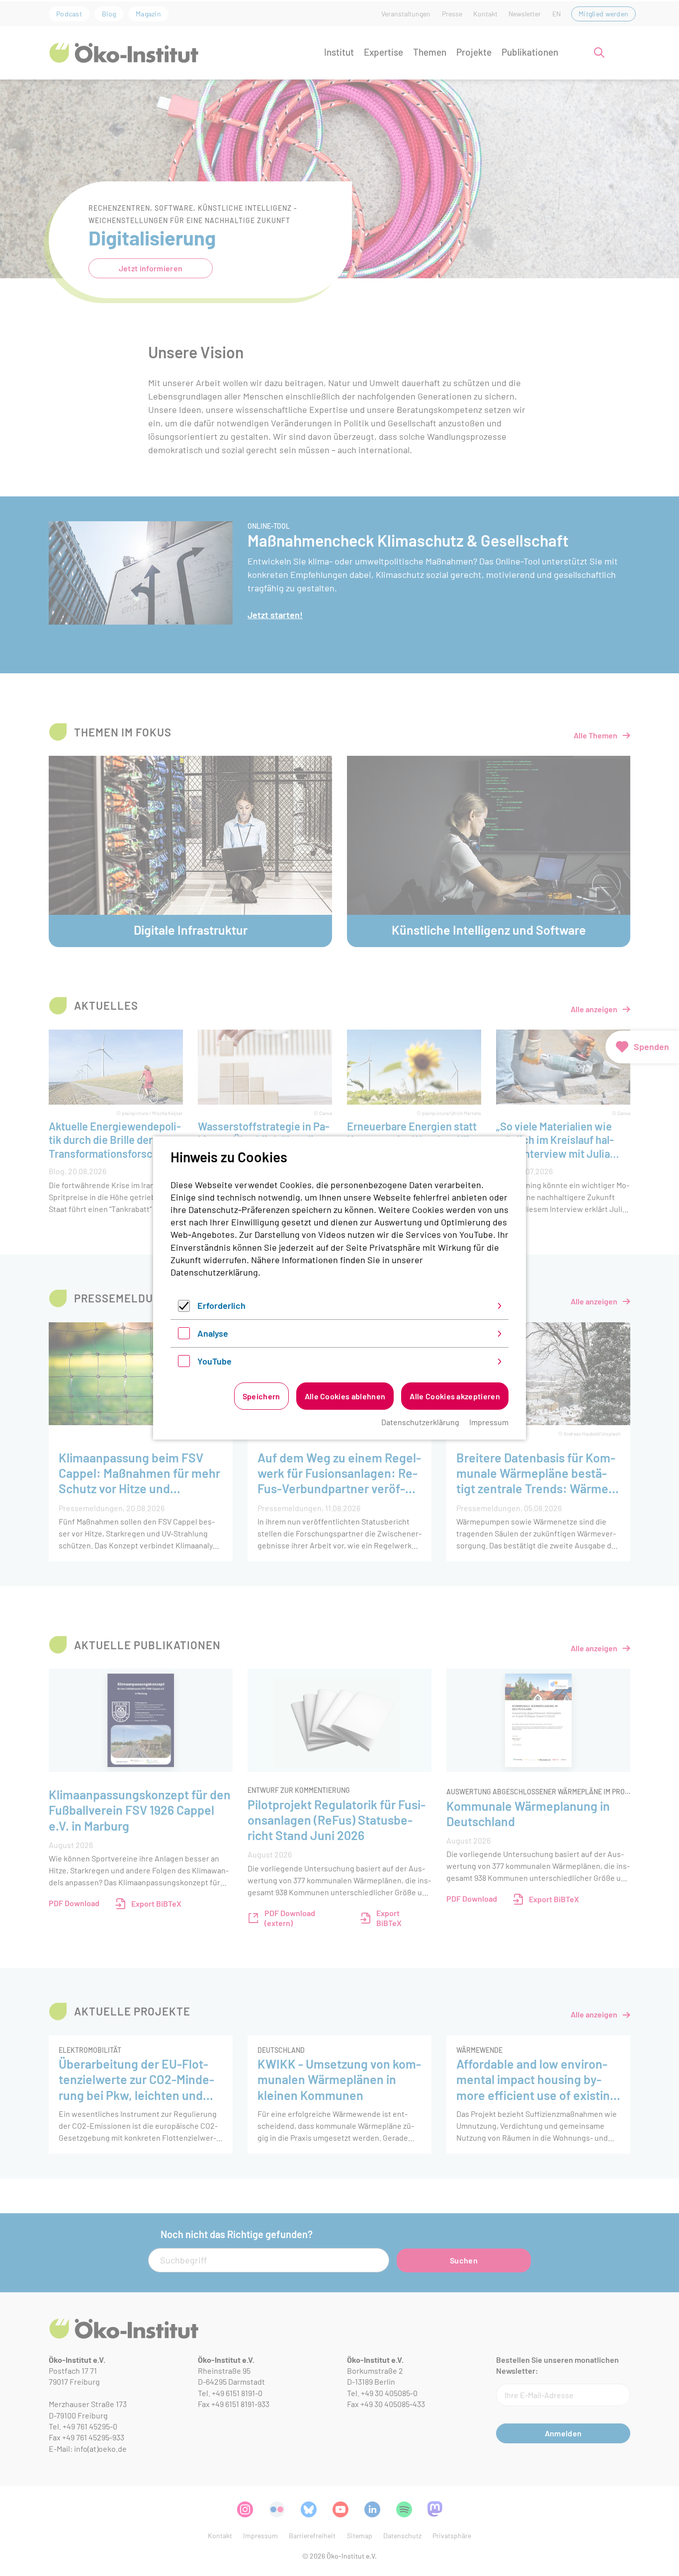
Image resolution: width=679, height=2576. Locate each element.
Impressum (489, 1422)
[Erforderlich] (184, 1308)
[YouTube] (184, 1364)
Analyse (213, 1333)
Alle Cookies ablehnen (345, 1396)
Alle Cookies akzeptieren (455, 1396)
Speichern (261, 1396)
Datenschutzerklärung (214, 1272)
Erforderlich (221, 1305)
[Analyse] (184, 1336)
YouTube (214, 1361)
